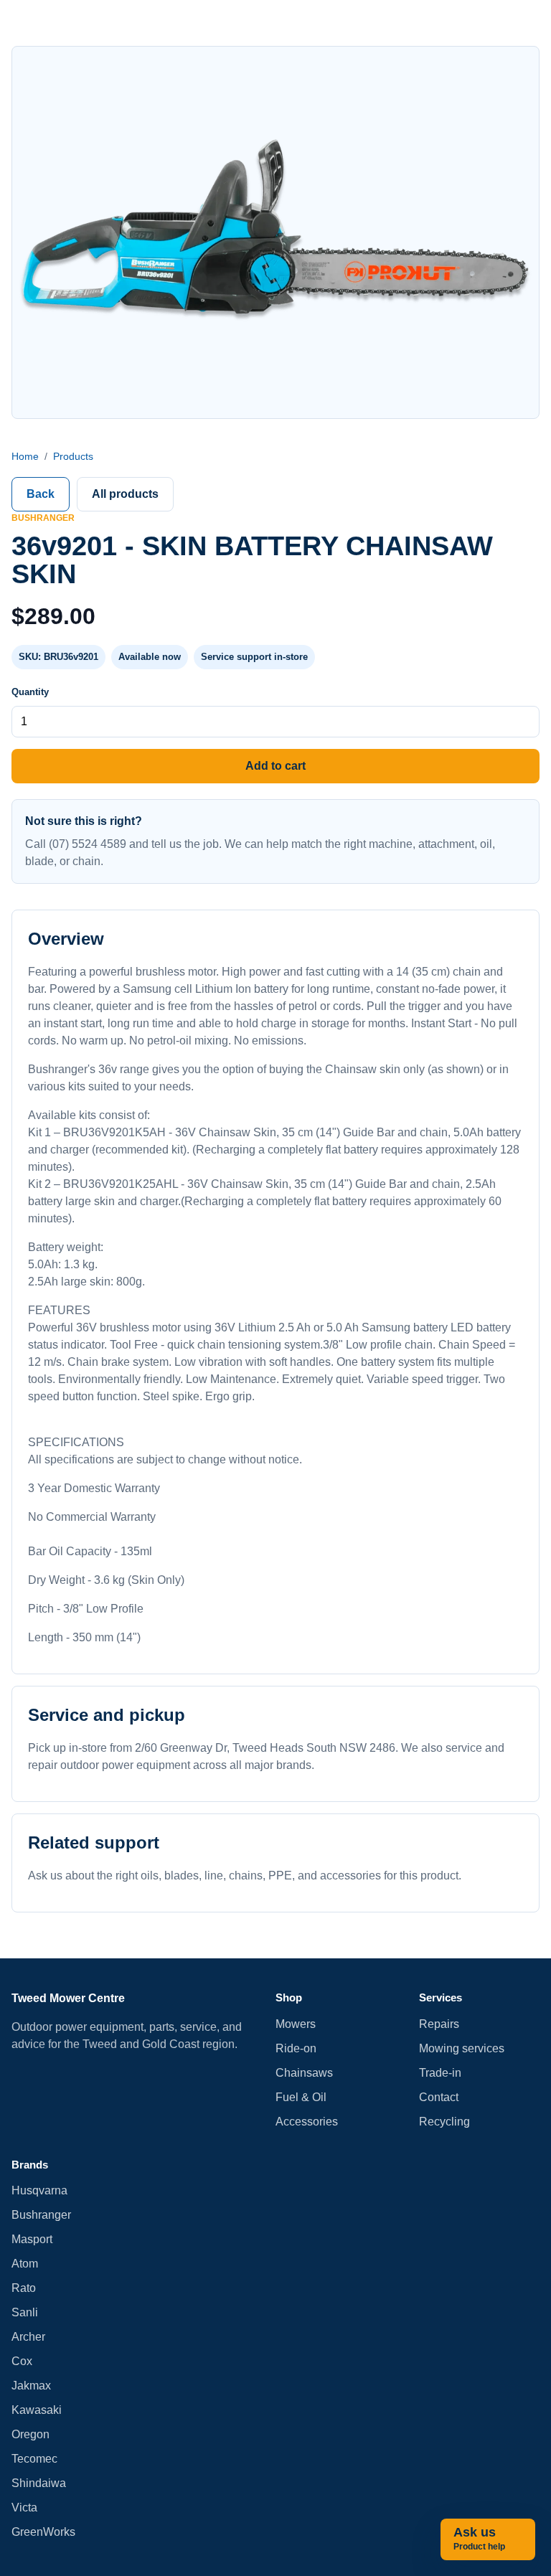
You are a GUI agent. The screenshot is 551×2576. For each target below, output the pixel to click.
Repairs (439, 2024)
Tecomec (34, 2459)
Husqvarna (39, 2190)
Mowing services (462, 2048)
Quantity (30, 692)
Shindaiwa (39, 2483)
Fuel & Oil (301, 2097)
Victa (24, 2507)
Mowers (296, 2024)
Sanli (25, 2312)
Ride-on (296, 2048)
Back (41, 494)
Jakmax (31, 2386)
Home (25, 456)
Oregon (30, 2434)
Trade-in (440, 2073)
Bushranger (41, 2215)
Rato (24, 2288)
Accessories (307, 2122)
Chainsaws (304, 2073)
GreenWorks (43, 2532)
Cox (22, 2361)
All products (125, 494)
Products (73, 456)
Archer (28, 2337)
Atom (25, 2264)
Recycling (444, 2122)
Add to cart (275, 766)
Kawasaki (37, 2410)
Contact (439, 2097)
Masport (32, 2239)
